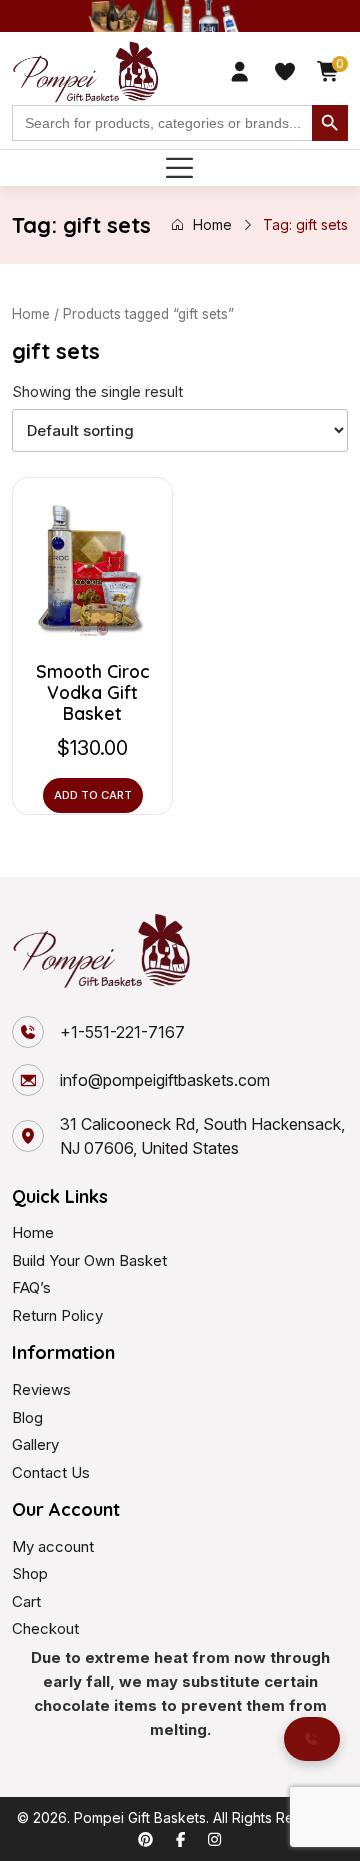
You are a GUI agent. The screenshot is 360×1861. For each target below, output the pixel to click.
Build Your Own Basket (89, 1260)
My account (53, 1546)
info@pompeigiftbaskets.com (165, 1080)
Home (212, 224)
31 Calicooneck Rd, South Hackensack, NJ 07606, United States (202, 1136)
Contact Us (51, 1472)
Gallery (35, 1444)
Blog (27, 1417)
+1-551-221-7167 (122, 1032)
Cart (26, 1601)
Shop (30, 1573)
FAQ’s (31, 1287)
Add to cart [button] (93, 795)
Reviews (41, 1389)
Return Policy (57, 1315)
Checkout (45, 1628)
